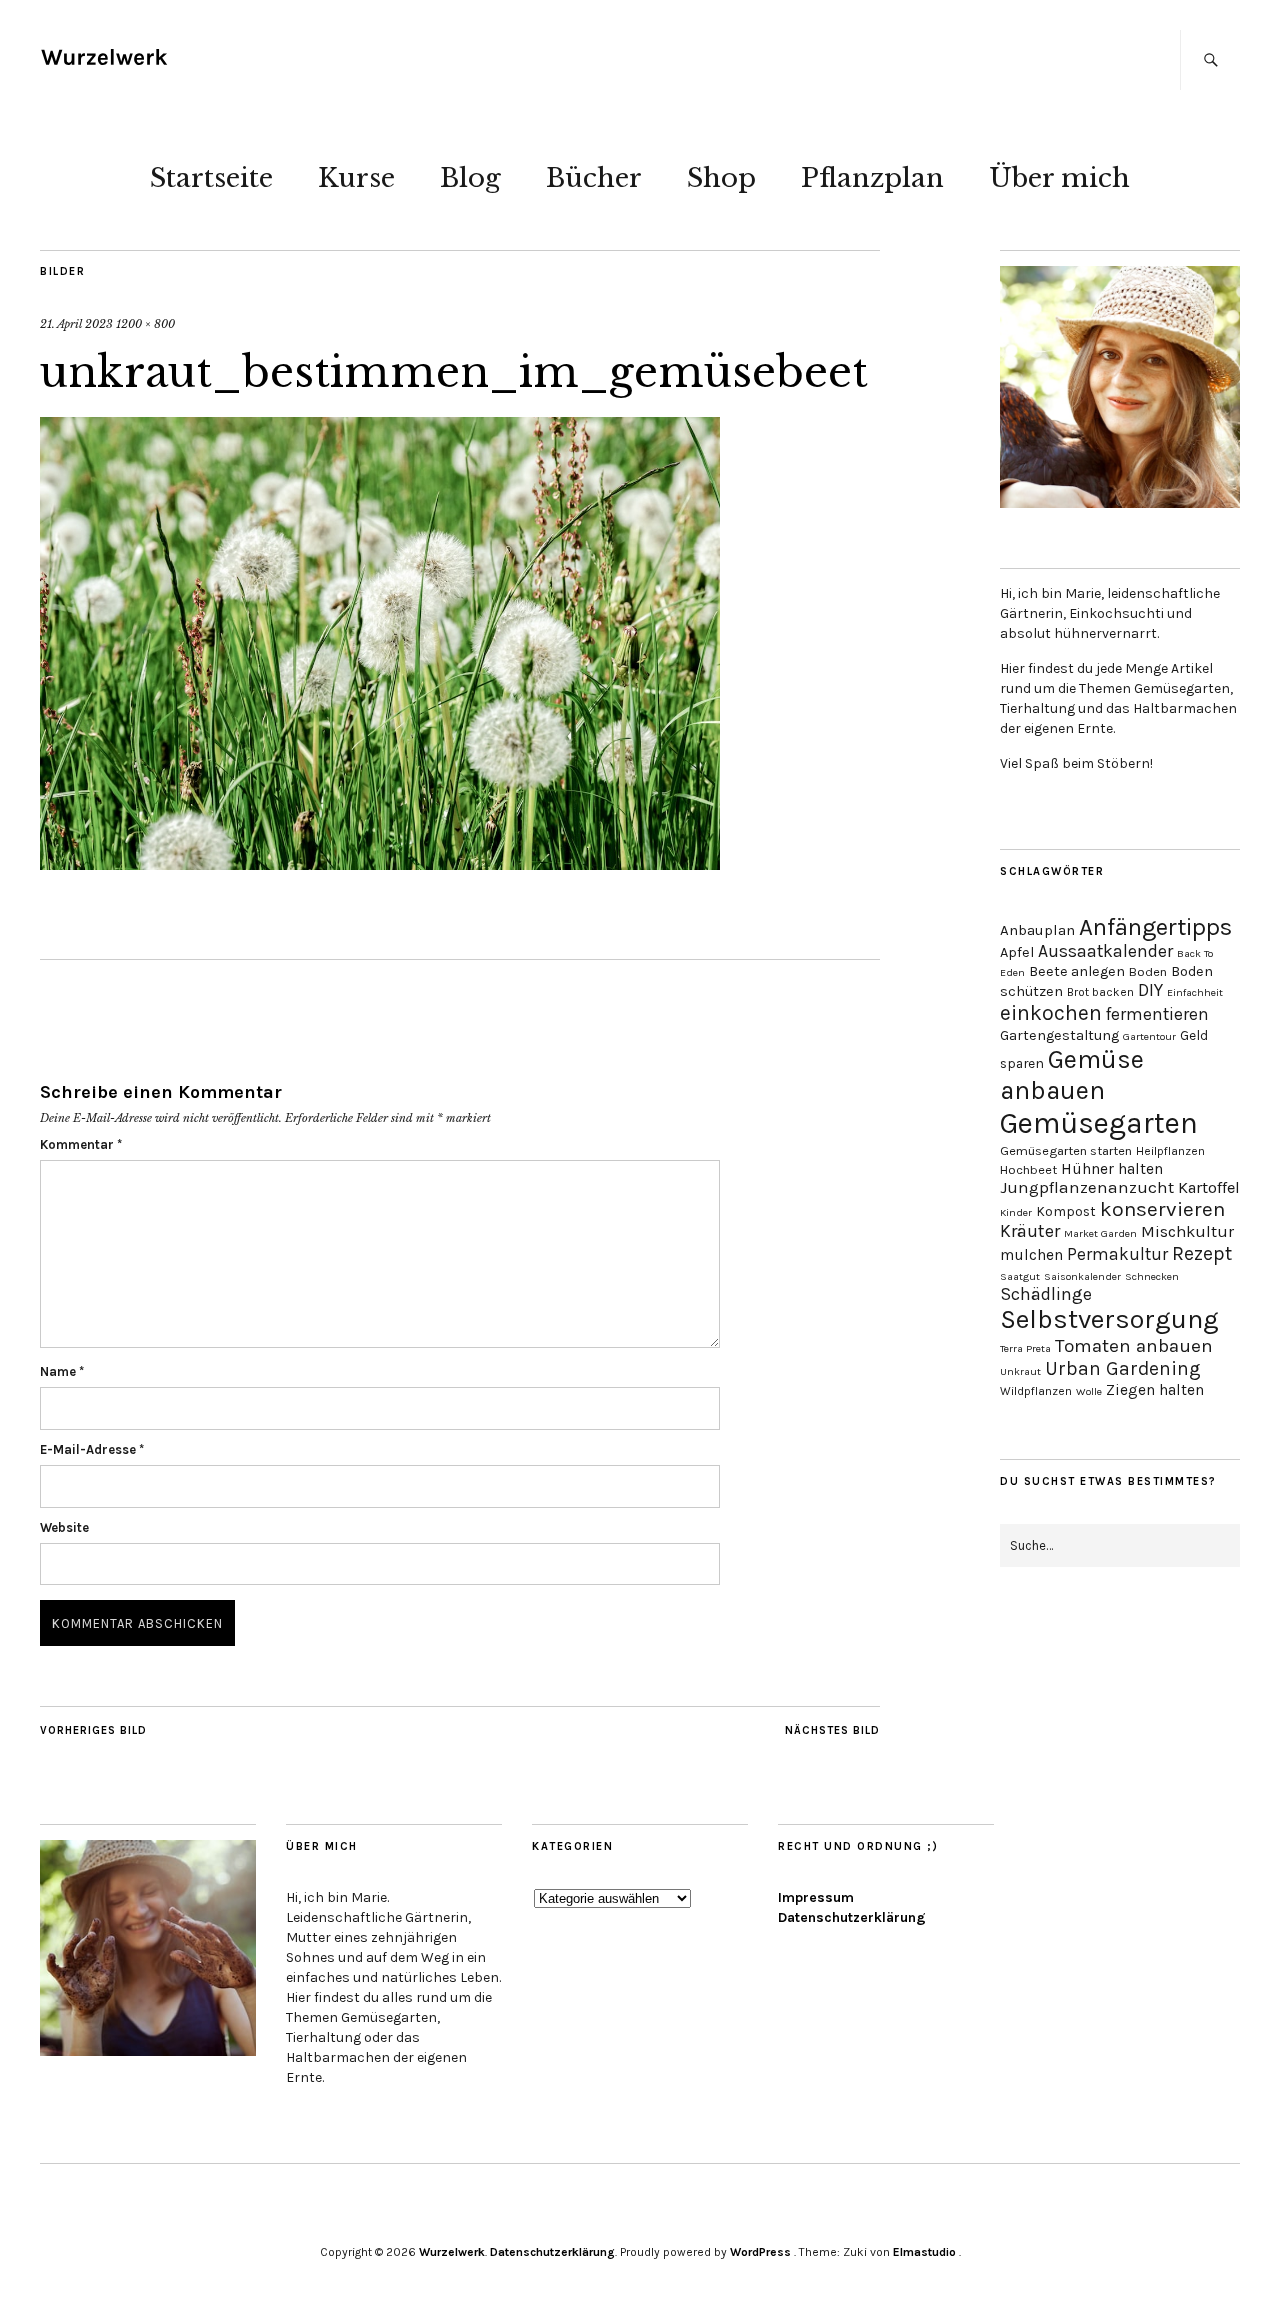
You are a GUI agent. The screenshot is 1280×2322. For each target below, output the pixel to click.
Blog (470, 178)
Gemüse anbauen (1072, 1075)
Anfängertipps (1155, 927)
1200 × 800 (145, 324)
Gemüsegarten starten (1066, 1150)
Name (62, 1371)
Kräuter (1030, 1231)
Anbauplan (1037, 930)
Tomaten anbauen (1134, 1346)
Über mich (1059, 178)
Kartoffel (1209, 1187)
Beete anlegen (1077, 971)
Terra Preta (1025, 1348)
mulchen (1031, 1255)
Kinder (1016, 1212)
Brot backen (1100, 992)
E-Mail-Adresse (92, 1449)
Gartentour (1149, 1036)
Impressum (816, 1897)
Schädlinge (1046, 1294)
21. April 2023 (76, 324)
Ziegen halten (1155, 1390)
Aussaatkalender (1105, 951)
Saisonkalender (1082, 1276)
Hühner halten (1112, 1169)
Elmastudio (924, 2252)
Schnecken (1152, 1276)
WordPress (760, 2252)
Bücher (594, 178)
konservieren (1162, 1209)
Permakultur (1117, 1254)
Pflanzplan (872, 178)
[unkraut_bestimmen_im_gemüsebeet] (380, 864)
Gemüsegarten (1099, 1123)
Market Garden (1100, 1233)
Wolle (1089, 1391)
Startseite (211, 178)
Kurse (356, 178)
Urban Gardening (1123, 1368)
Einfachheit (1195, 992)
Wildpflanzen (1036, 1391)
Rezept (1202, 1253)
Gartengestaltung (1059, 1035)
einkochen (1051, 1012)
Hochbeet (1028, 1169)
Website (64, 1527)
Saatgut (1020, 1276)
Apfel (1017, 952)
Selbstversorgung (1109, 1319)
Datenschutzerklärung (852, 1917)
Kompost (1066, 1211)
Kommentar (81, 1144)
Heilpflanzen (1170, 1151)
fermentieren (1157, 1014)
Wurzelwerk (452, 2252)
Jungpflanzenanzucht (1087, 1187)
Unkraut (1020, 1371)
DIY (1150, 990)
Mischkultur (1187, 1231)
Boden (1148, 971)
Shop (721, 178)
